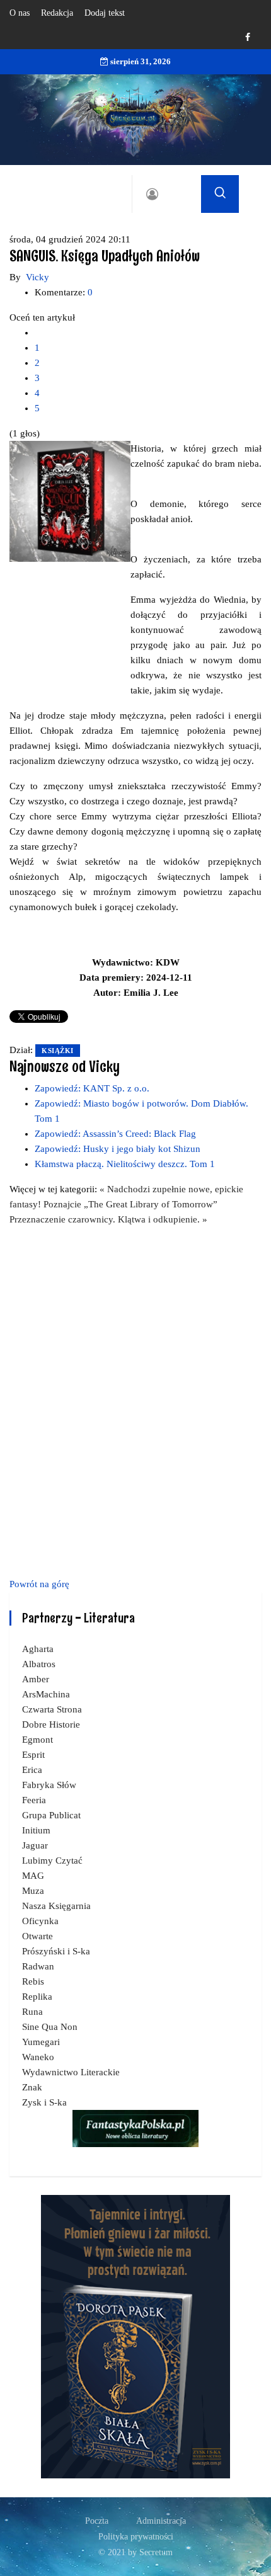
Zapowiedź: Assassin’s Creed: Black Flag (115, 1134)
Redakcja (57, 13)
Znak (32, 2087)
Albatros (39, 1664)
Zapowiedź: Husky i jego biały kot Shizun (118, 1149)
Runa (32, 2012)
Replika (37, 1997)
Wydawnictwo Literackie (71, 2072)
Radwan (38, 1966)
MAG (33, 1876)
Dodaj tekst (105, 13)
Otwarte (37, 1936)
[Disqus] (135, 1399)
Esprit (33, 1755)
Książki (58, 1051)
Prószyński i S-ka (56, 1951)
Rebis (33, 1981)
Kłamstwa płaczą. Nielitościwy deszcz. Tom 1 (125, 1164)
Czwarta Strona (52, 1709)
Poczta (97, 2521)
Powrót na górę (39, 1584)
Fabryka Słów (49, 1785)
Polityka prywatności (136, 2537)
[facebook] (248, 37)
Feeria (34, 1800)
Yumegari (41, 2042)
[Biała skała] (135, 2336)
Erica (32, 1770)
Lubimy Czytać (52, 1861)
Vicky (37, 277)
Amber (36, 1679)
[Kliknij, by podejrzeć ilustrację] (70, 501)
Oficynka (40, 1921)
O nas (20, 13)
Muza (33, 1891)
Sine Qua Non (50, 2027)
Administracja (161, 2521)
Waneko (38, 2057)
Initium (36, 1830)
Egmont (37, 1740)
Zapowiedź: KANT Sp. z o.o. (92, 1088)
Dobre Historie (51, 1724)
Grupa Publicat (51, 1815)
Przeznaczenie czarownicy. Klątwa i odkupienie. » (108, 1219)
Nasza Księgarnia (56, 1906)
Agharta (38, 1649)
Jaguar (35, 1845)
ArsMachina (46, 1694)
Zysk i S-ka (44, 2102)
